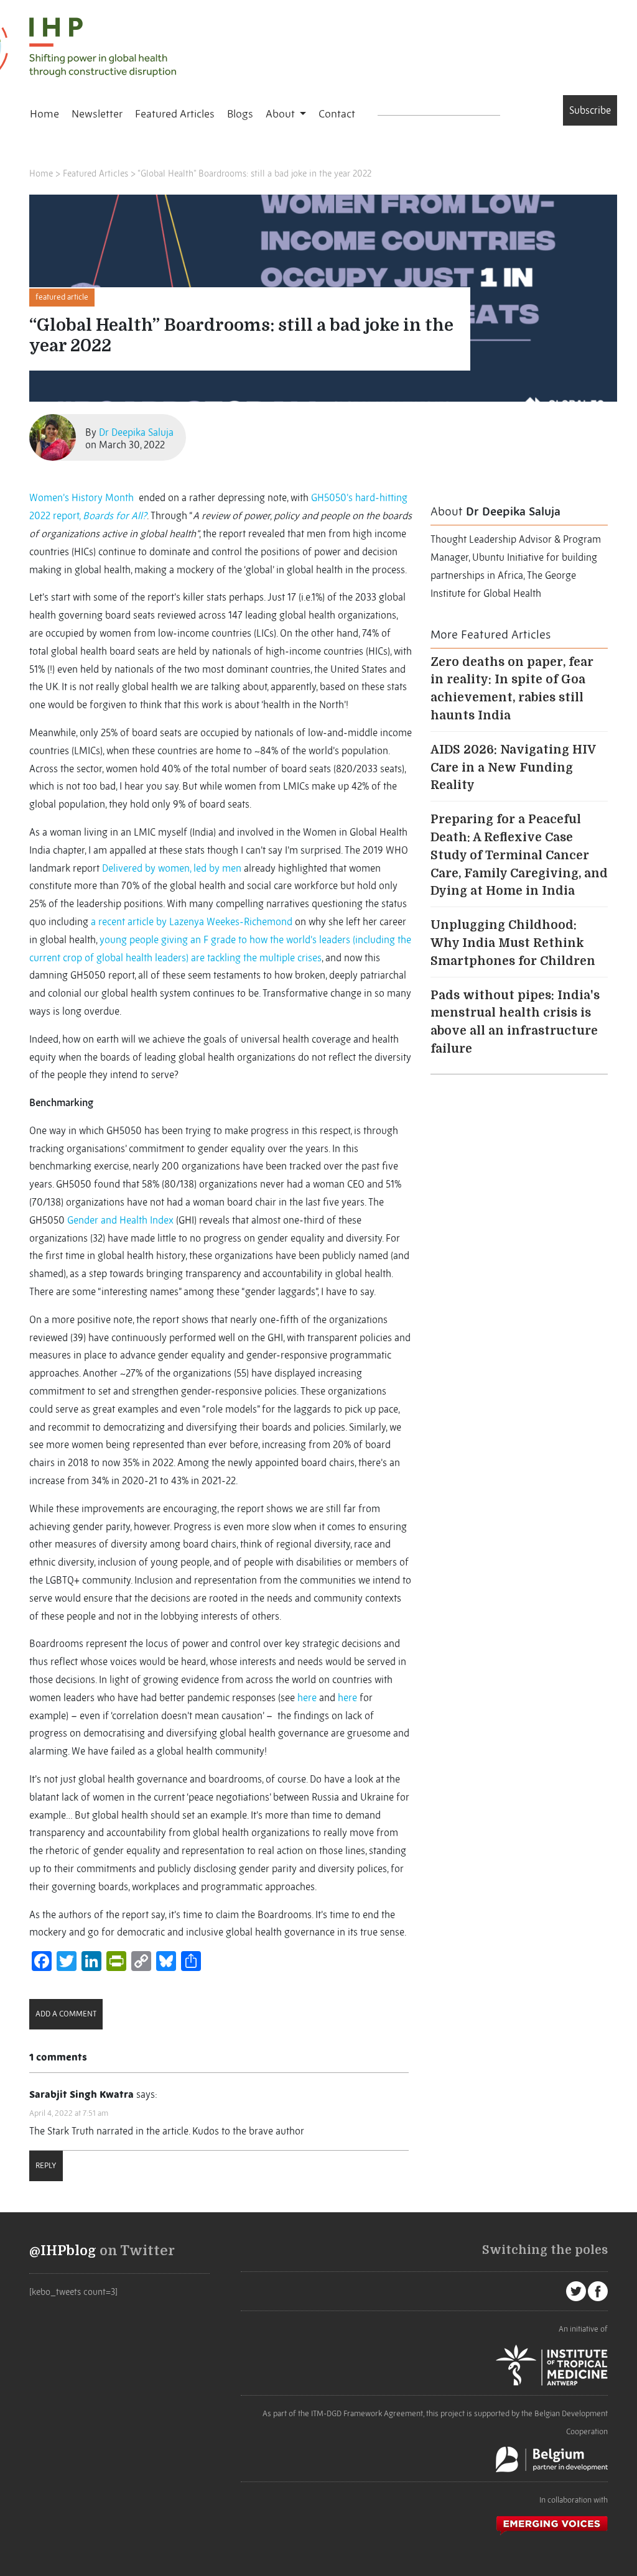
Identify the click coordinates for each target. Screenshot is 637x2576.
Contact (337, 114)
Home (44, 114)
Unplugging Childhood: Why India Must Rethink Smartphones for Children (513, 943)
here (307, 1697)
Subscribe (590, 110)
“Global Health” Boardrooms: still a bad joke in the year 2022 (254, 173)
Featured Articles (175, 114)
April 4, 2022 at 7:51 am (69, 2113)
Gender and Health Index (120, 1220)
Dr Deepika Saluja (136, 432)
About (281, 114)
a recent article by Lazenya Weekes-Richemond (192, 921)
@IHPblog (63, 2251)
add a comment (66, 2014)
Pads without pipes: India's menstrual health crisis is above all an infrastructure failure (515, 1022)
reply (46, 2165)
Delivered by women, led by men (172, 868)
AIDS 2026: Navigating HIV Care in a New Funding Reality (513, 768)
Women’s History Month (81, 497)
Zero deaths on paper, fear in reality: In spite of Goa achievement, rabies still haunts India (512, 689)
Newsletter (97, 114)
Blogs (240, 114)
